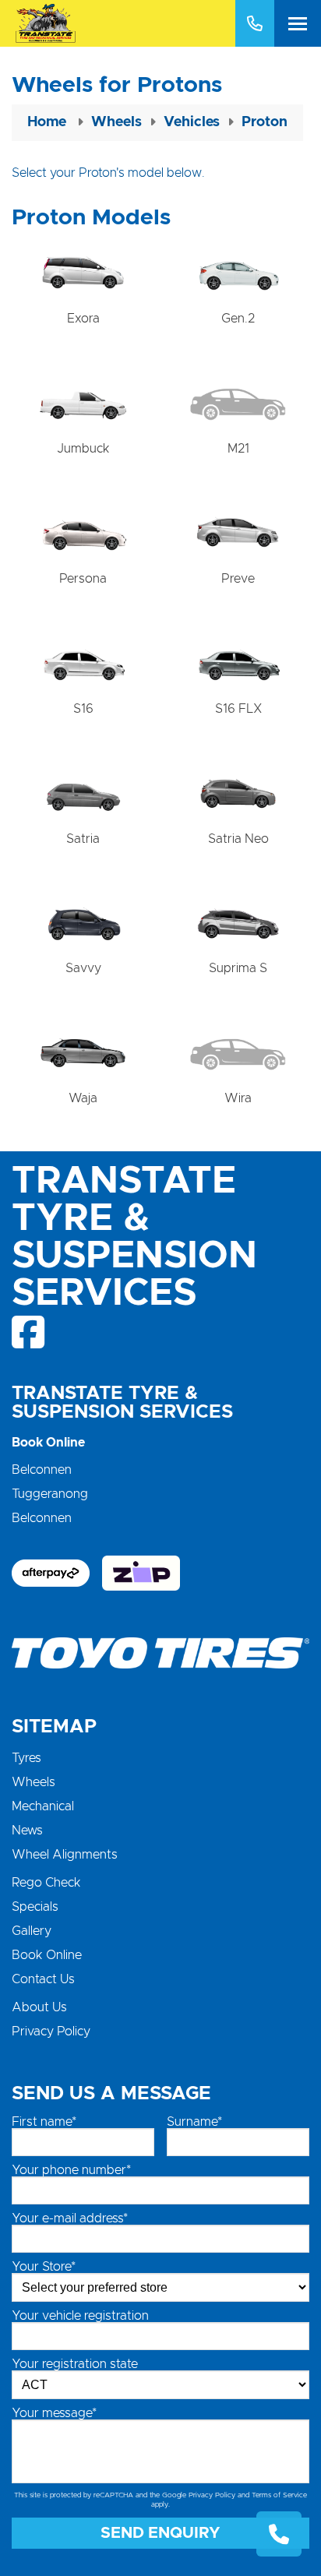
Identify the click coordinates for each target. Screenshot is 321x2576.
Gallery (32, 1931)
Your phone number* (71, 2170)
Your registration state (75, 2364)
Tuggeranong (50, 1494)
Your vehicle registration (80, 2316)
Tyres (26, 1758)
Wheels (34, 1782)
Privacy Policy (51, 2032)
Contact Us (43, 1979)
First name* (44, 2122)
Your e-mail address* (70, 2218)
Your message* (54, 2413)
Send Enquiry (160, 2533)
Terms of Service (279, 2495)
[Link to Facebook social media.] (29, 1332)
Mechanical (43, 1806)
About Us (39, 2007)
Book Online (47, 1955)
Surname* (194, 2122)
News (27, 1831)
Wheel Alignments (65, 1855)
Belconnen (42, 1470)
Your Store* (44, 2267)
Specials (35, 1907)
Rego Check (46, 1883)
